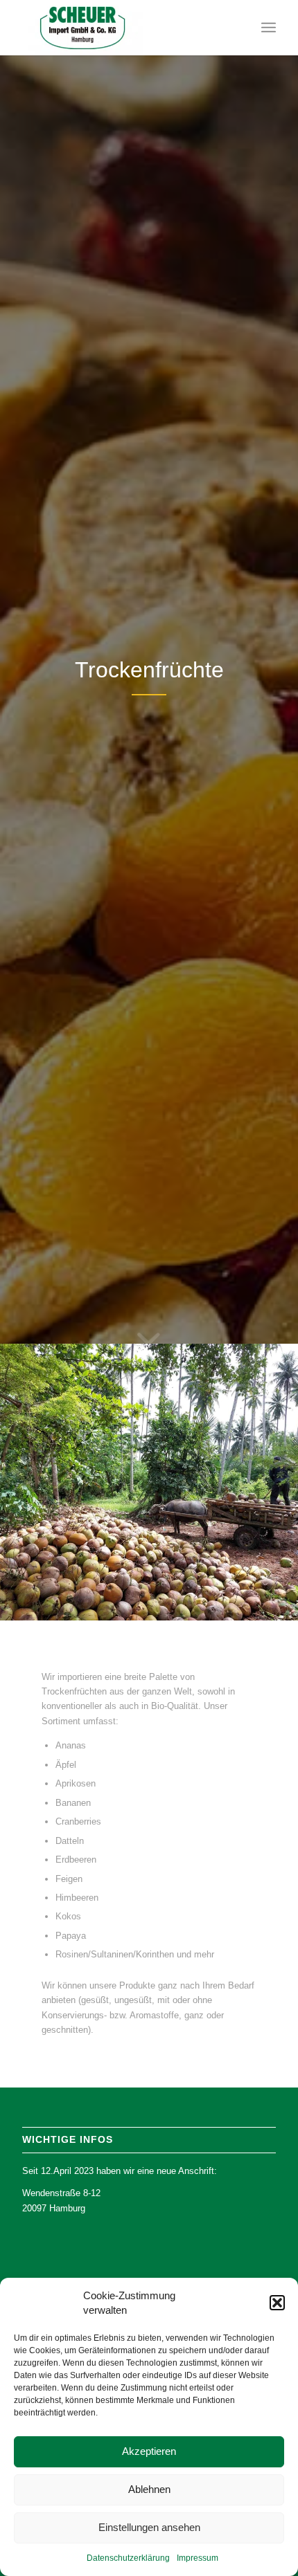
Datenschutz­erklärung (128, 2558)
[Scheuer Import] (123, 28)
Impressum (198, 2558)
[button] (277, 2303)
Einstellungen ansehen (149, 2527)
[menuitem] (269, 28)
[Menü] (269, 28)
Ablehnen (149, 2489)
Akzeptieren (149, 2451)
